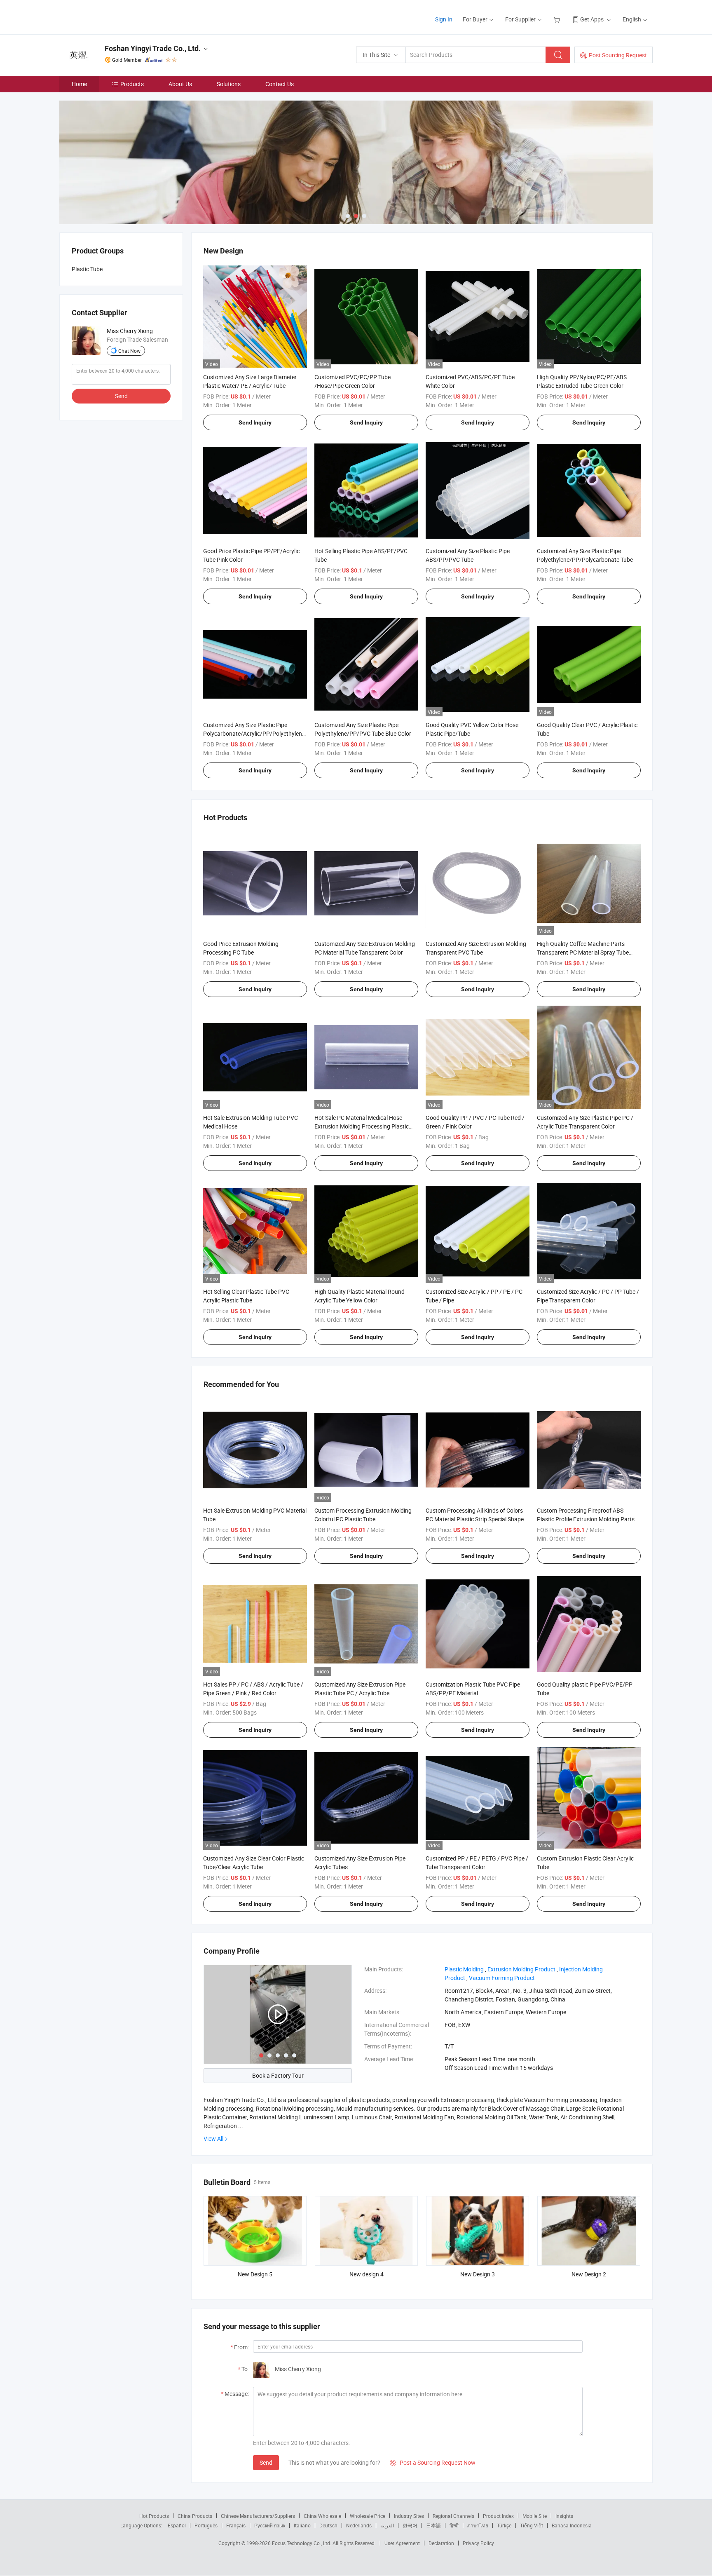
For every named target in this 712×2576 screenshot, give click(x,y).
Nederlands (359, 2525)
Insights (564, 2516)
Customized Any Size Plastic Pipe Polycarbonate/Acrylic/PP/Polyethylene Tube (254, 733)
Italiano (302, 2525)
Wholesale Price (368, 2516)
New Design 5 (255, 2274)
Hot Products (154, 2516)
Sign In (444, 19)
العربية (387, 2525)
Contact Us (280, 84)
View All (213, 2138)
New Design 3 (478, 2274)
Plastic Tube (87, 269)
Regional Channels (453, 2516)
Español (177, 2525)
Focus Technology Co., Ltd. (302, 2543)
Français (236, 2525)
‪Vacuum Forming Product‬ (502, 1978)
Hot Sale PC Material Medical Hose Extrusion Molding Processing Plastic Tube (362, 1126)
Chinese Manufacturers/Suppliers (258, 2516)
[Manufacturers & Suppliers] (112, 16)
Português (206, 2525)
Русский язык (270, 2525)
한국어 (410, 2525)
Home (79, 84)
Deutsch (328, 2525)
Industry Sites (409, 2516)
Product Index (498, 2516)
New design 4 (367, 2274)
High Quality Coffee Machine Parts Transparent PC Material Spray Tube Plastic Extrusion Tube (583, 952)
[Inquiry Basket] (558, 19)
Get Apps (592, 19)
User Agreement (402, 2543)
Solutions (229, 84)
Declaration (441, 2543)
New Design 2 (589, 2274)
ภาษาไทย (478, 2525)
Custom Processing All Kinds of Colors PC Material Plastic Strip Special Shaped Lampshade (476, 1519)
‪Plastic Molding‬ (464, 1969)
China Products (195, 2516)
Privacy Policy (478, 2543)
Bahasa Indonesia (572, 2525)
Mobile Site (535, 2516)
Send (266, 2462)
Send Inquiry (255, 422)
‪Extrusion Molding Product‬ (521, 1969)
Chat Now (129, 351)
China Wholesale (322, 2516)
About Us (180, 84)
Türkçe (504, 2525)
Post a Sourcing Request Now (433, 2462)
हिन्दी (454, 2525)
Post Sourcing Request (618, 55)
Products (132, 84)
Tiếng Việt (532, 2525)
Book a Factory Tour (278, 2075)
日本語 (433, 2525)
